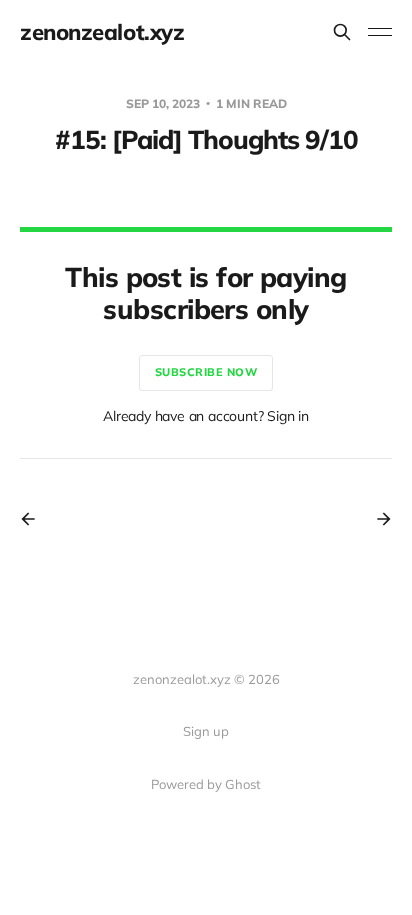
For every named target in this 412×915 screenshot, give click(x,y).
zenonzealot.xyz (102, 32)
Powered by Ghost (206, 784)
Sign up (206, 731)
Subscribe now (206, 372)
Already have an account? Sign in (206, 416)
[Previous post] (35, 519)
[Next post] (377, 519)
